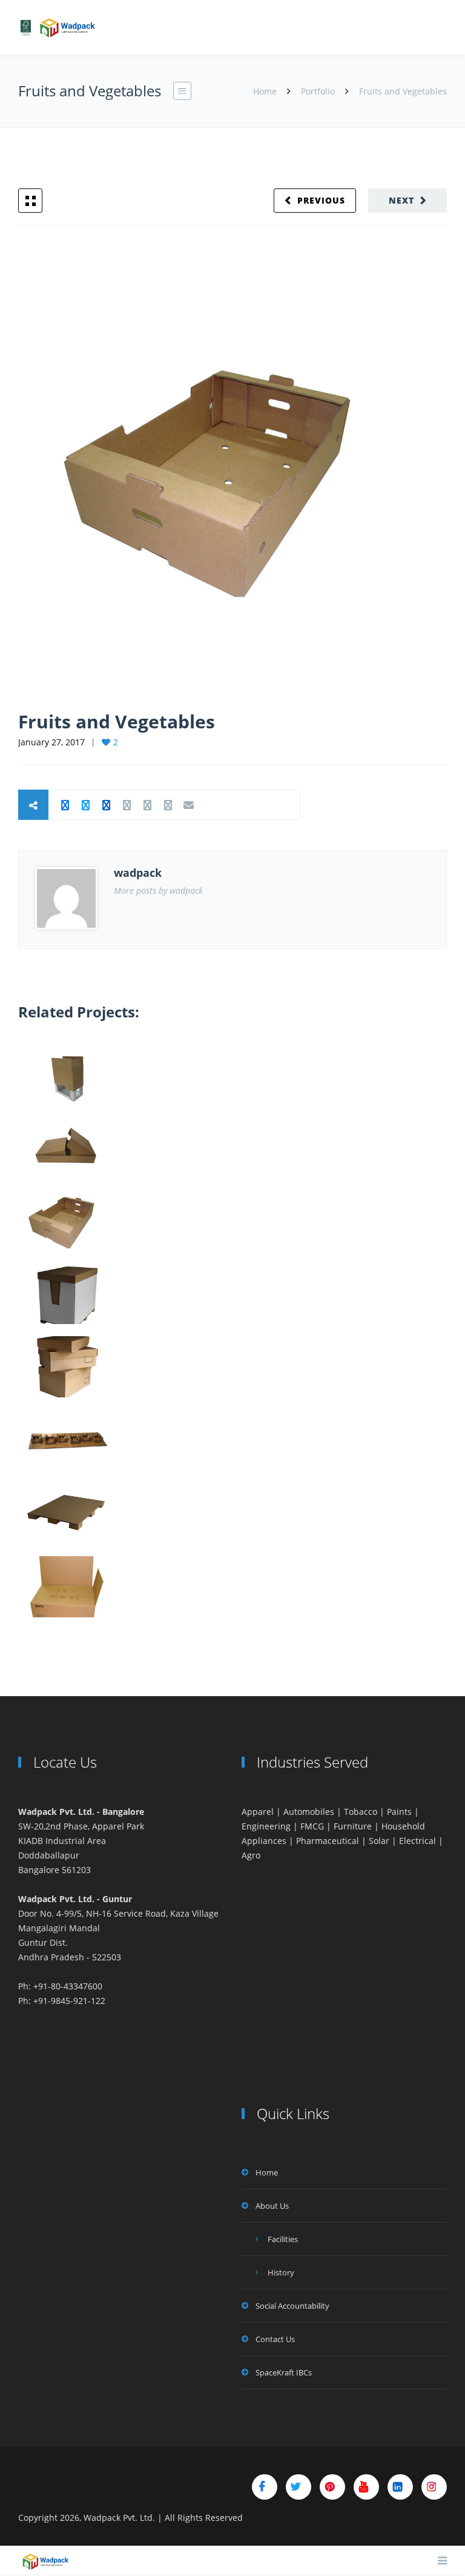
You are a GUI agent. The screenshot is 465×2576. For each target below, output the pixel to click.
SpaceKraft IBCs (284, 2372)
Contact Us (275, 2339)
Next (401, 200)
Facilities (283, 2239)
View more (67, 1073)
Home (266, 91)
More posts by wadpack (158, 890)
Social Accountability (292, 2306)
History (281, 2272)
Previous (321, 200)
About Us (272, 2206)
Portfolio (318, 91)
